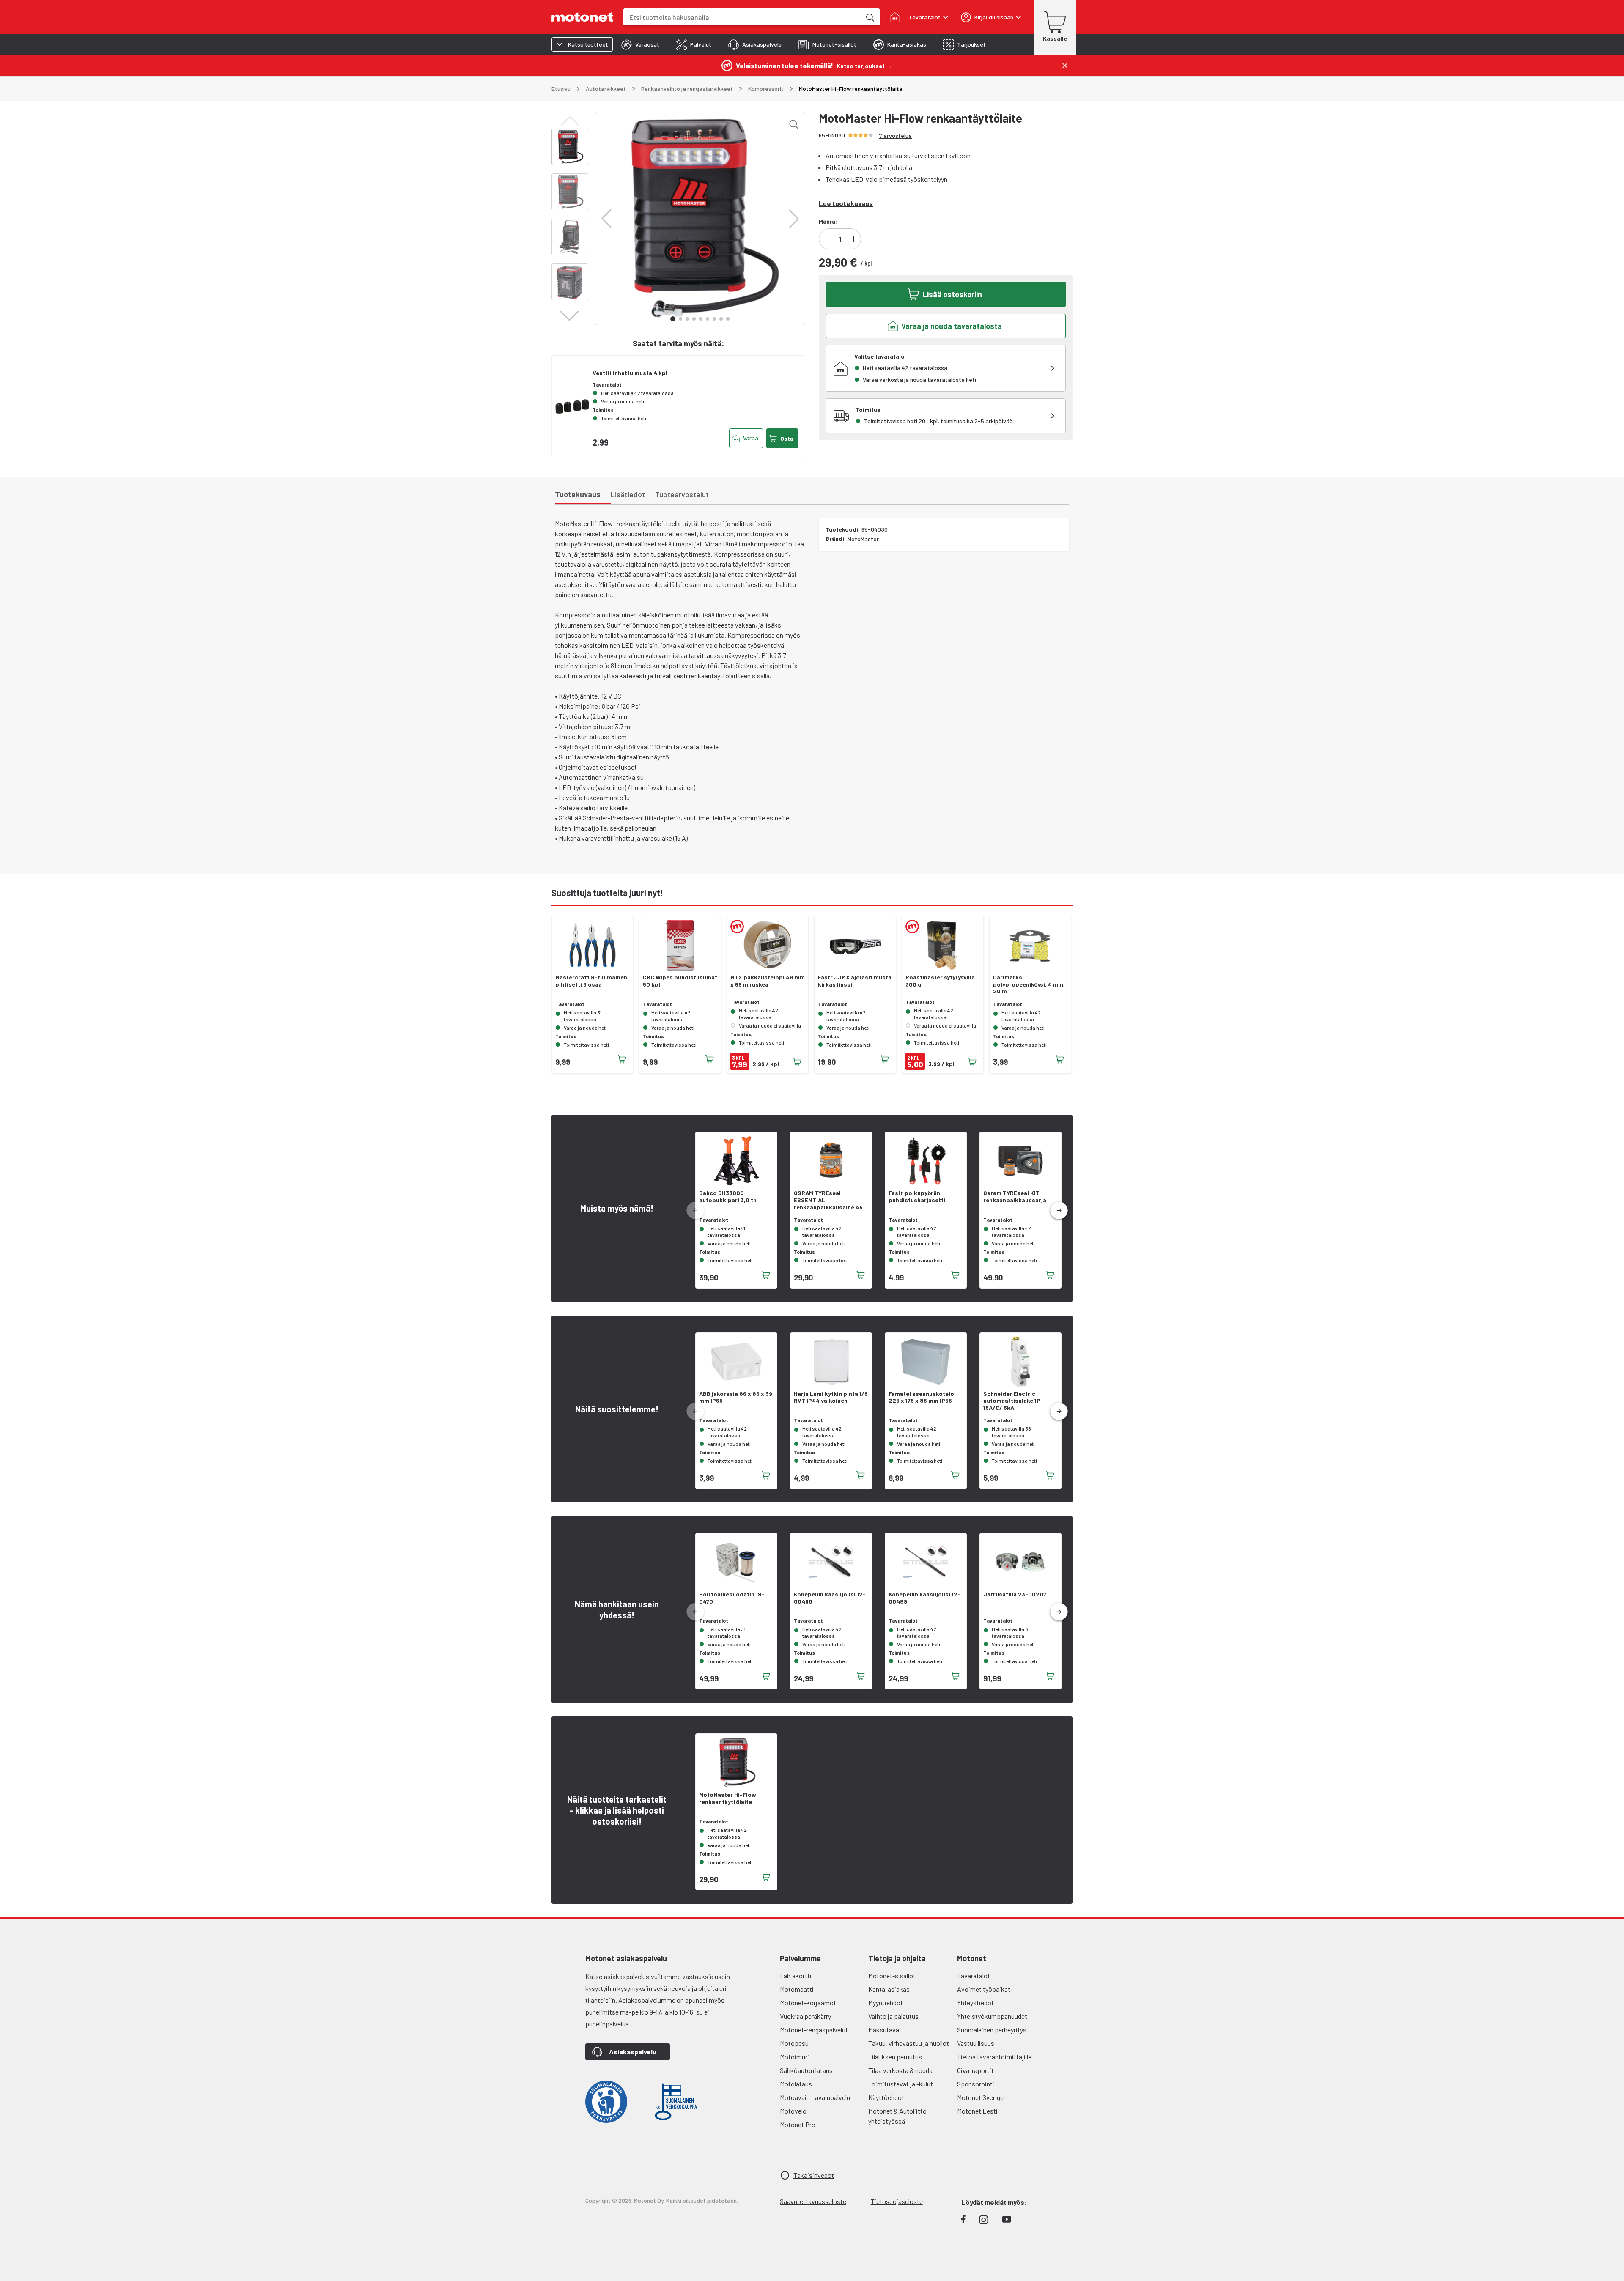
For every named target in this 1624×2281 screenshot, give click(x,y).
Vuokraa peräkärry (805, 2016)
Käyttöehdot (886, 2097)
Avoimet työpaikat (984, 1989)
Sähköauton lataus (806, 2070)
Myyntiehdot (886, 2003)
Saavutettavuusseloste (813, 2201)
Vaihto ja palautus (893, 2016)
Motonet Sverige (980, 2097)
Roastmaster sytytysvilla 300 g (940, 981)
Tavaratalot (974, 1975)
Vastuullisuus (976, 2043)
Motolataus (796, 2084)
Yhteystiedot (975, 2003)
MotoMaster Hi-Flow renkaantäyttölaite (728, 1798)
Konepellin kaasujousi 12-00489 (924, 1598)
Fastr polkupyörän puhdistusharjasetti (917, 1197)
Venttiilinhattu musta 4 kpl (630, 373)
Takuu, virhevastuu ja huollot (909, 2043)
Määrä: (828, 221)
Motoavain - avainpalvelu (815, 2097)
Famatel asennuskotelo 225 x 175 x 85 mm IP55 (921, 1397)
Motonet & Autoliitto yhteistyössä (897, 2116)
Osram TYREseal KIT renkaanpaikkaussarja (1015, 1197)
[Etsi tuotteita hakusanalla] (870, 17)
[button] (606, 219)
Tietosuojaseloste (897, 2201)
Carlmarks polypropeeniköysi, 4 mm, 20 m (1029, 984)
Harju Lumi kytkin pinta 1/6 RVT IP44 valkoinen (831, 1397)
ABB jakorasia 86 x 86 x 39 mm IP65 (736, 1397)
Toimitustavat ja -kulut (901, 2084)
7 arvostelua (896, 136)
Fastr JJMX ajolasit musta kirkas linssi (855, 981)
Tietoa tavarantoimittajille (994, 2057)
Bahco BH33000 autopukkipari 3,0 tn (728, 1197)
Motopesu (794, 2043)
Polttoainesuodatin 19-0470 (732, 1598)
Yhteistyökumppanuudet (992, 2016)
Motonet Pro (798, 2124)
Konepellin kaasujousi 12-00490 (830, 1598)
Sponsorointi (976, 2084)
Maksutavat (885, 2030)
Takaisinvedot (814, 2175)
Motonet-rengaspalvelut (814, 2030)
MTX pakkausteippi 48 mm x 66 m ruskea (768, 981)
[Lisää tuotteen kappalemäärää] (853, 239)
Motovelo (793, 2111)
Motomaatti (797, 1989)
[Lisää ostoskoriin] (622, 1059)
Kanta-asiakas (889, 1989)
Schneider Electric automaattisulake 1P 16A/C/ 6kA (1012, 1401)
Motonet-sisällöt (892, 1975)
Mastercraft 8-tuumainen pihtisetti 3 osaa (591, 981)
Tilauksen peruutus (895, 2057)
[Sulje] (1065, 66)
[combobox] (742, 17)
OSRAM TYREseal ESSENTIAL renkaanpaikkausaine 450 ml (830, 1200)
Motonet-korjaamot (808, 2003)
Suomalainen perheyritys (992, 2030)
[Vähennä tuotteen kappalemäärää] (826, 239)
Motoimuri (794, 2057)
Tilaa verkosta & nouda (900, 2070)
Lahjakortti (796, 1975)
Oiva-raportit (975, 2070)
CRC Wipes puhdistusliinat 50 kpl (680, 981)
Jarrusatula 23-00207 (1015, 1594)
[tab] (640, 44)
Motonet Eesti (977, 2111)
